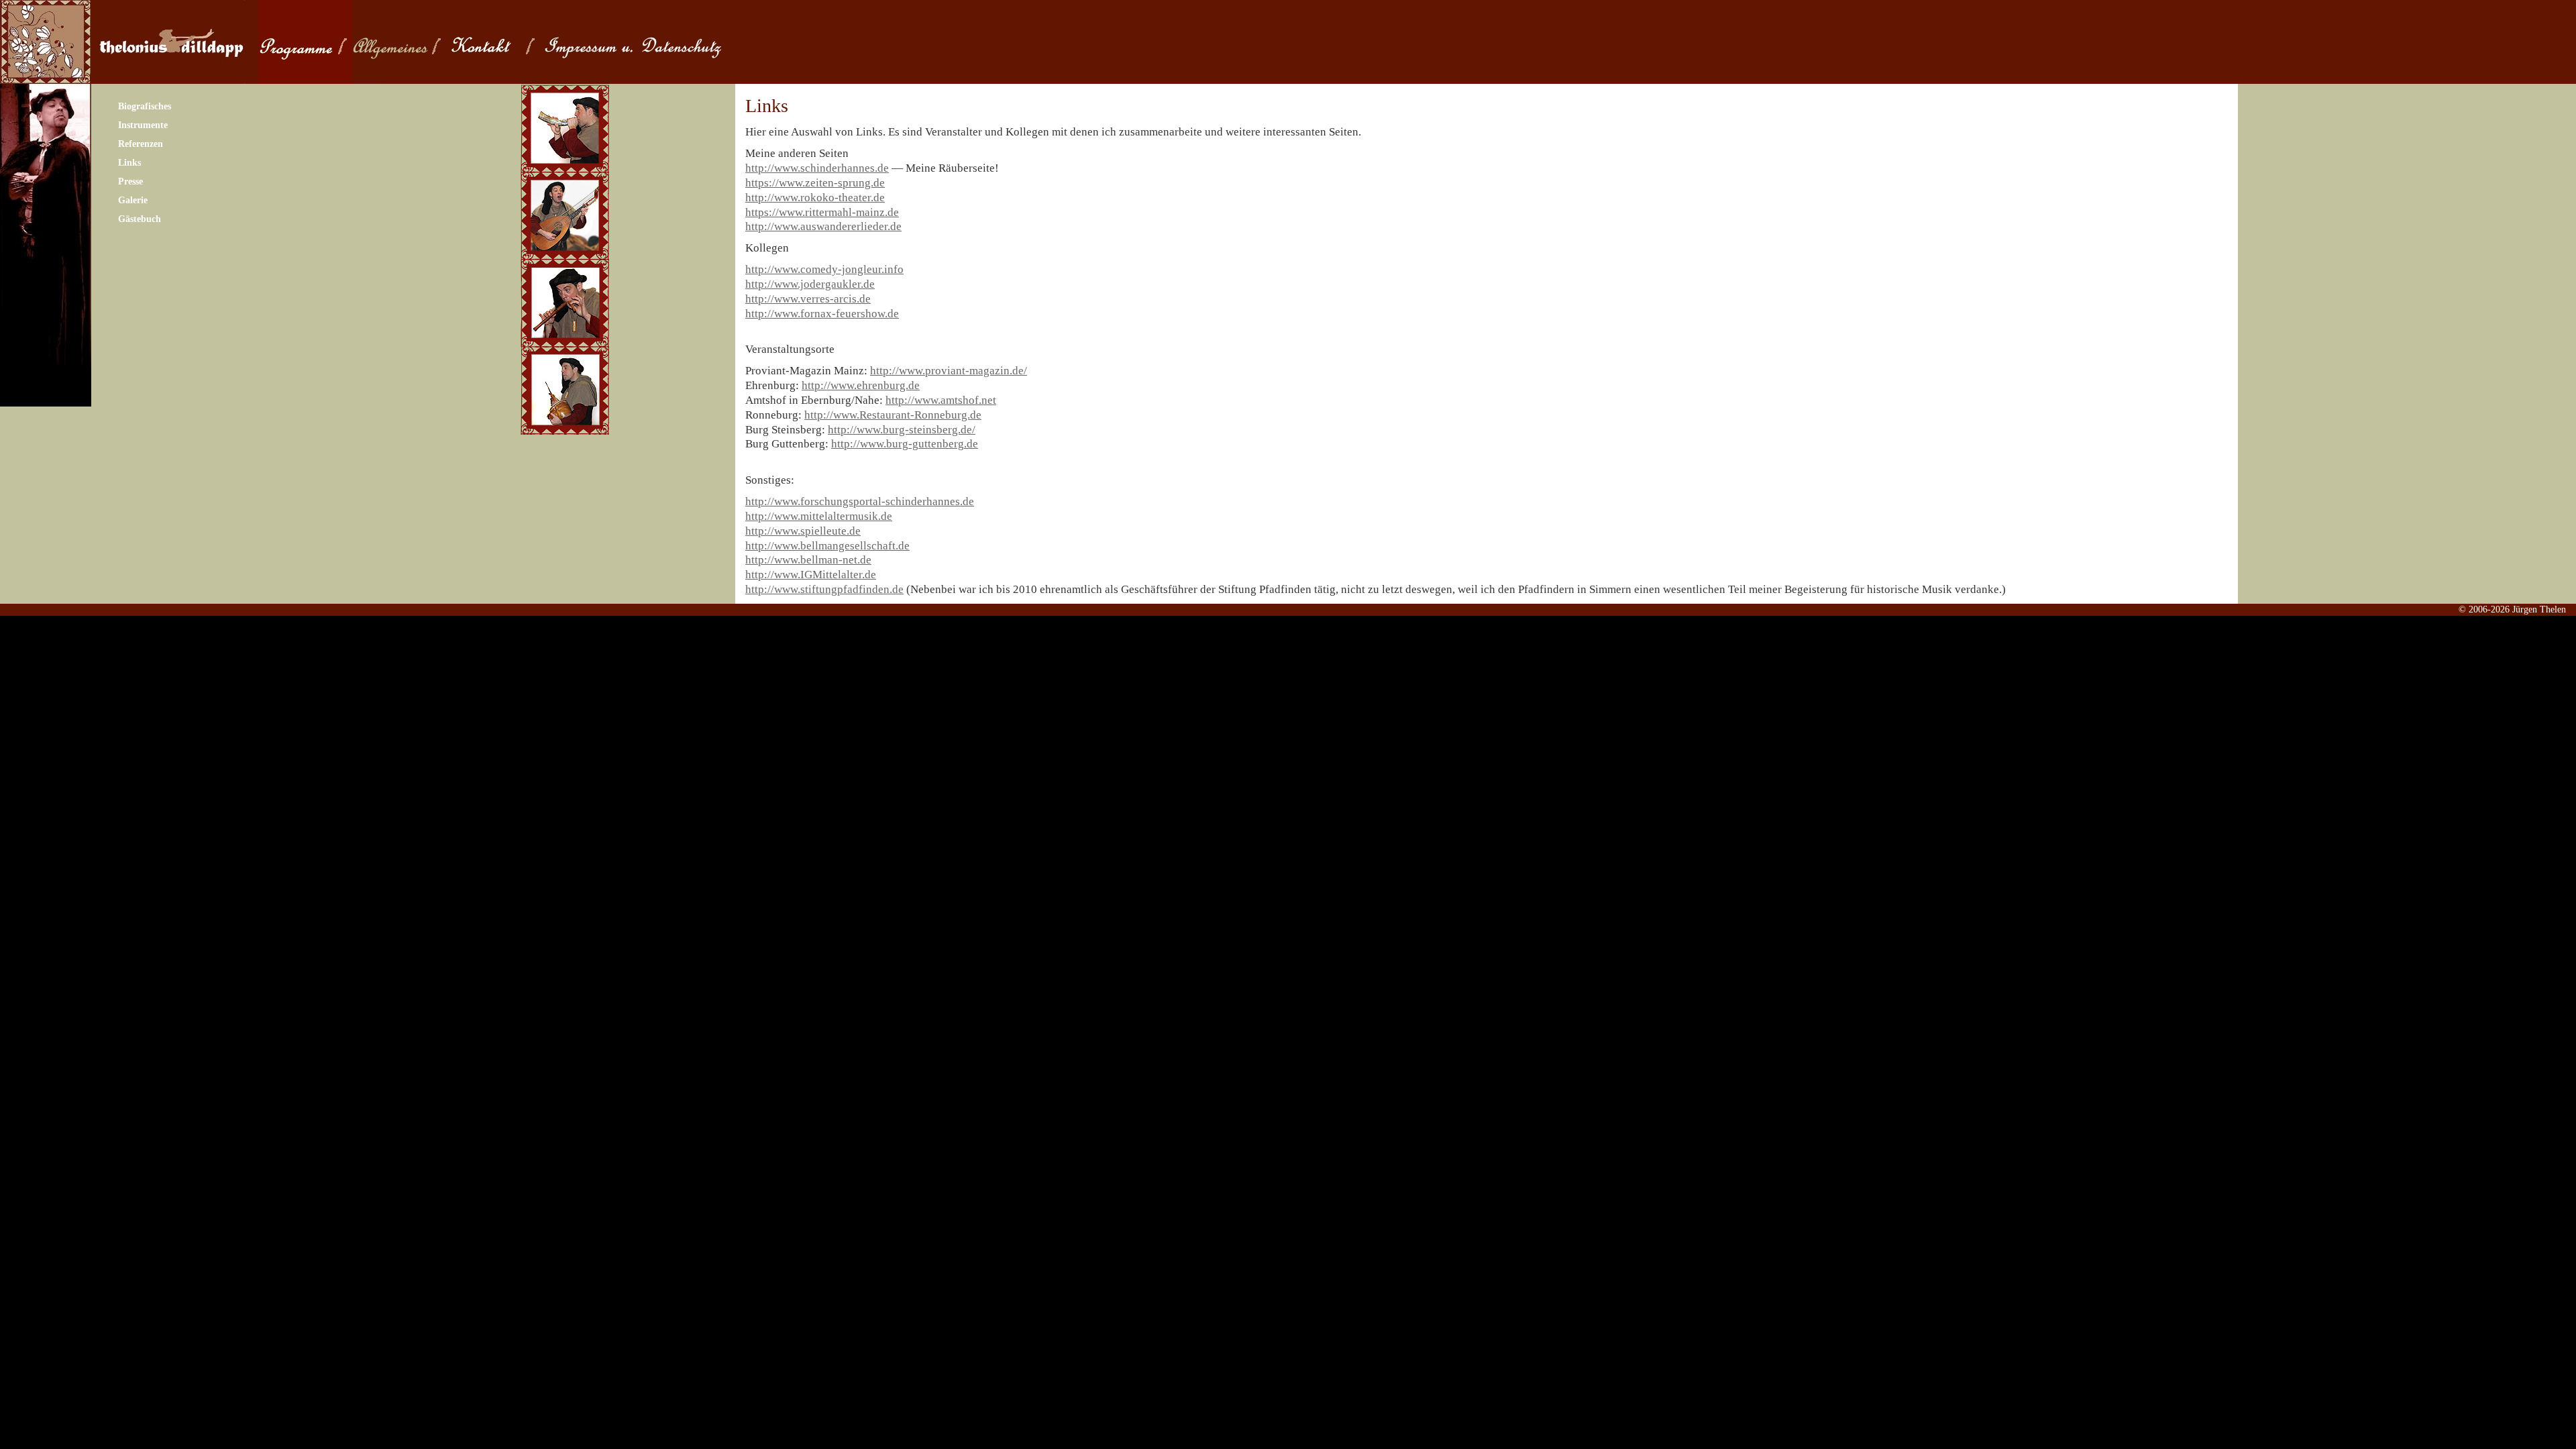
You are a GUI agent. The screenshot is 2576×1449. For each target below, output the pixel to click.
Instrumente (143, 125)
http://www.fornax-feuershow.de (822, 314)
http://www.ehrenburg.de (861, 385)
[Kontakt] (493, 42)
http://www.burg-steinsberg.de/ (902, 430)
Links (129, 163)
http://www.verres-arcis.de (808, 299)
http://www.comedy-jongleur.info (824, 269)
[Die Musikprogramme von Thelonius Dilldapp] (305, 42)
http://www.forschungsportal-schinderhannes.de (860, 501)
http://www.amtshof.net (941, 400)
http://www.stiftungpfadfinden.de (824, 589)
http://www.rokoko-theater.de (815, 198)
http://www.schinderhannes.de (817, 168)
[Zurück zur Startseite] (168, 42)
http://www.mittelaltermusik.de (819, 516)
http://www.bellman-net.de (808, 560)
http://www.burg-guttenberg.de (905, 444)
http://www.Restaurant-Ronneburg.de (893, 415)
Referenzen (141, 144)
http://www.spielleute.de (803, 531)
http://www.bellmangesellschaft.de (827, 546)
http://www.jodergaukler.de (810, 284)
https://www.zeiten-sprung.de (815, 183)
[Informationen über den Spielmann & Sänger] (399, 42)
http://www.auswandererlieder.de (823, 226)
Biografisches (145, 106)
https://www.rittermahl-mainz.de (822, 212)
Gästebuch (140, 219)
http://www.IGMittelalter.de (811, 575)
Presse (130, 181)
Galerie (133, 200)
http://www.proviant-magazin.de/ (949, 371)
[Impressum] (661, 42)
